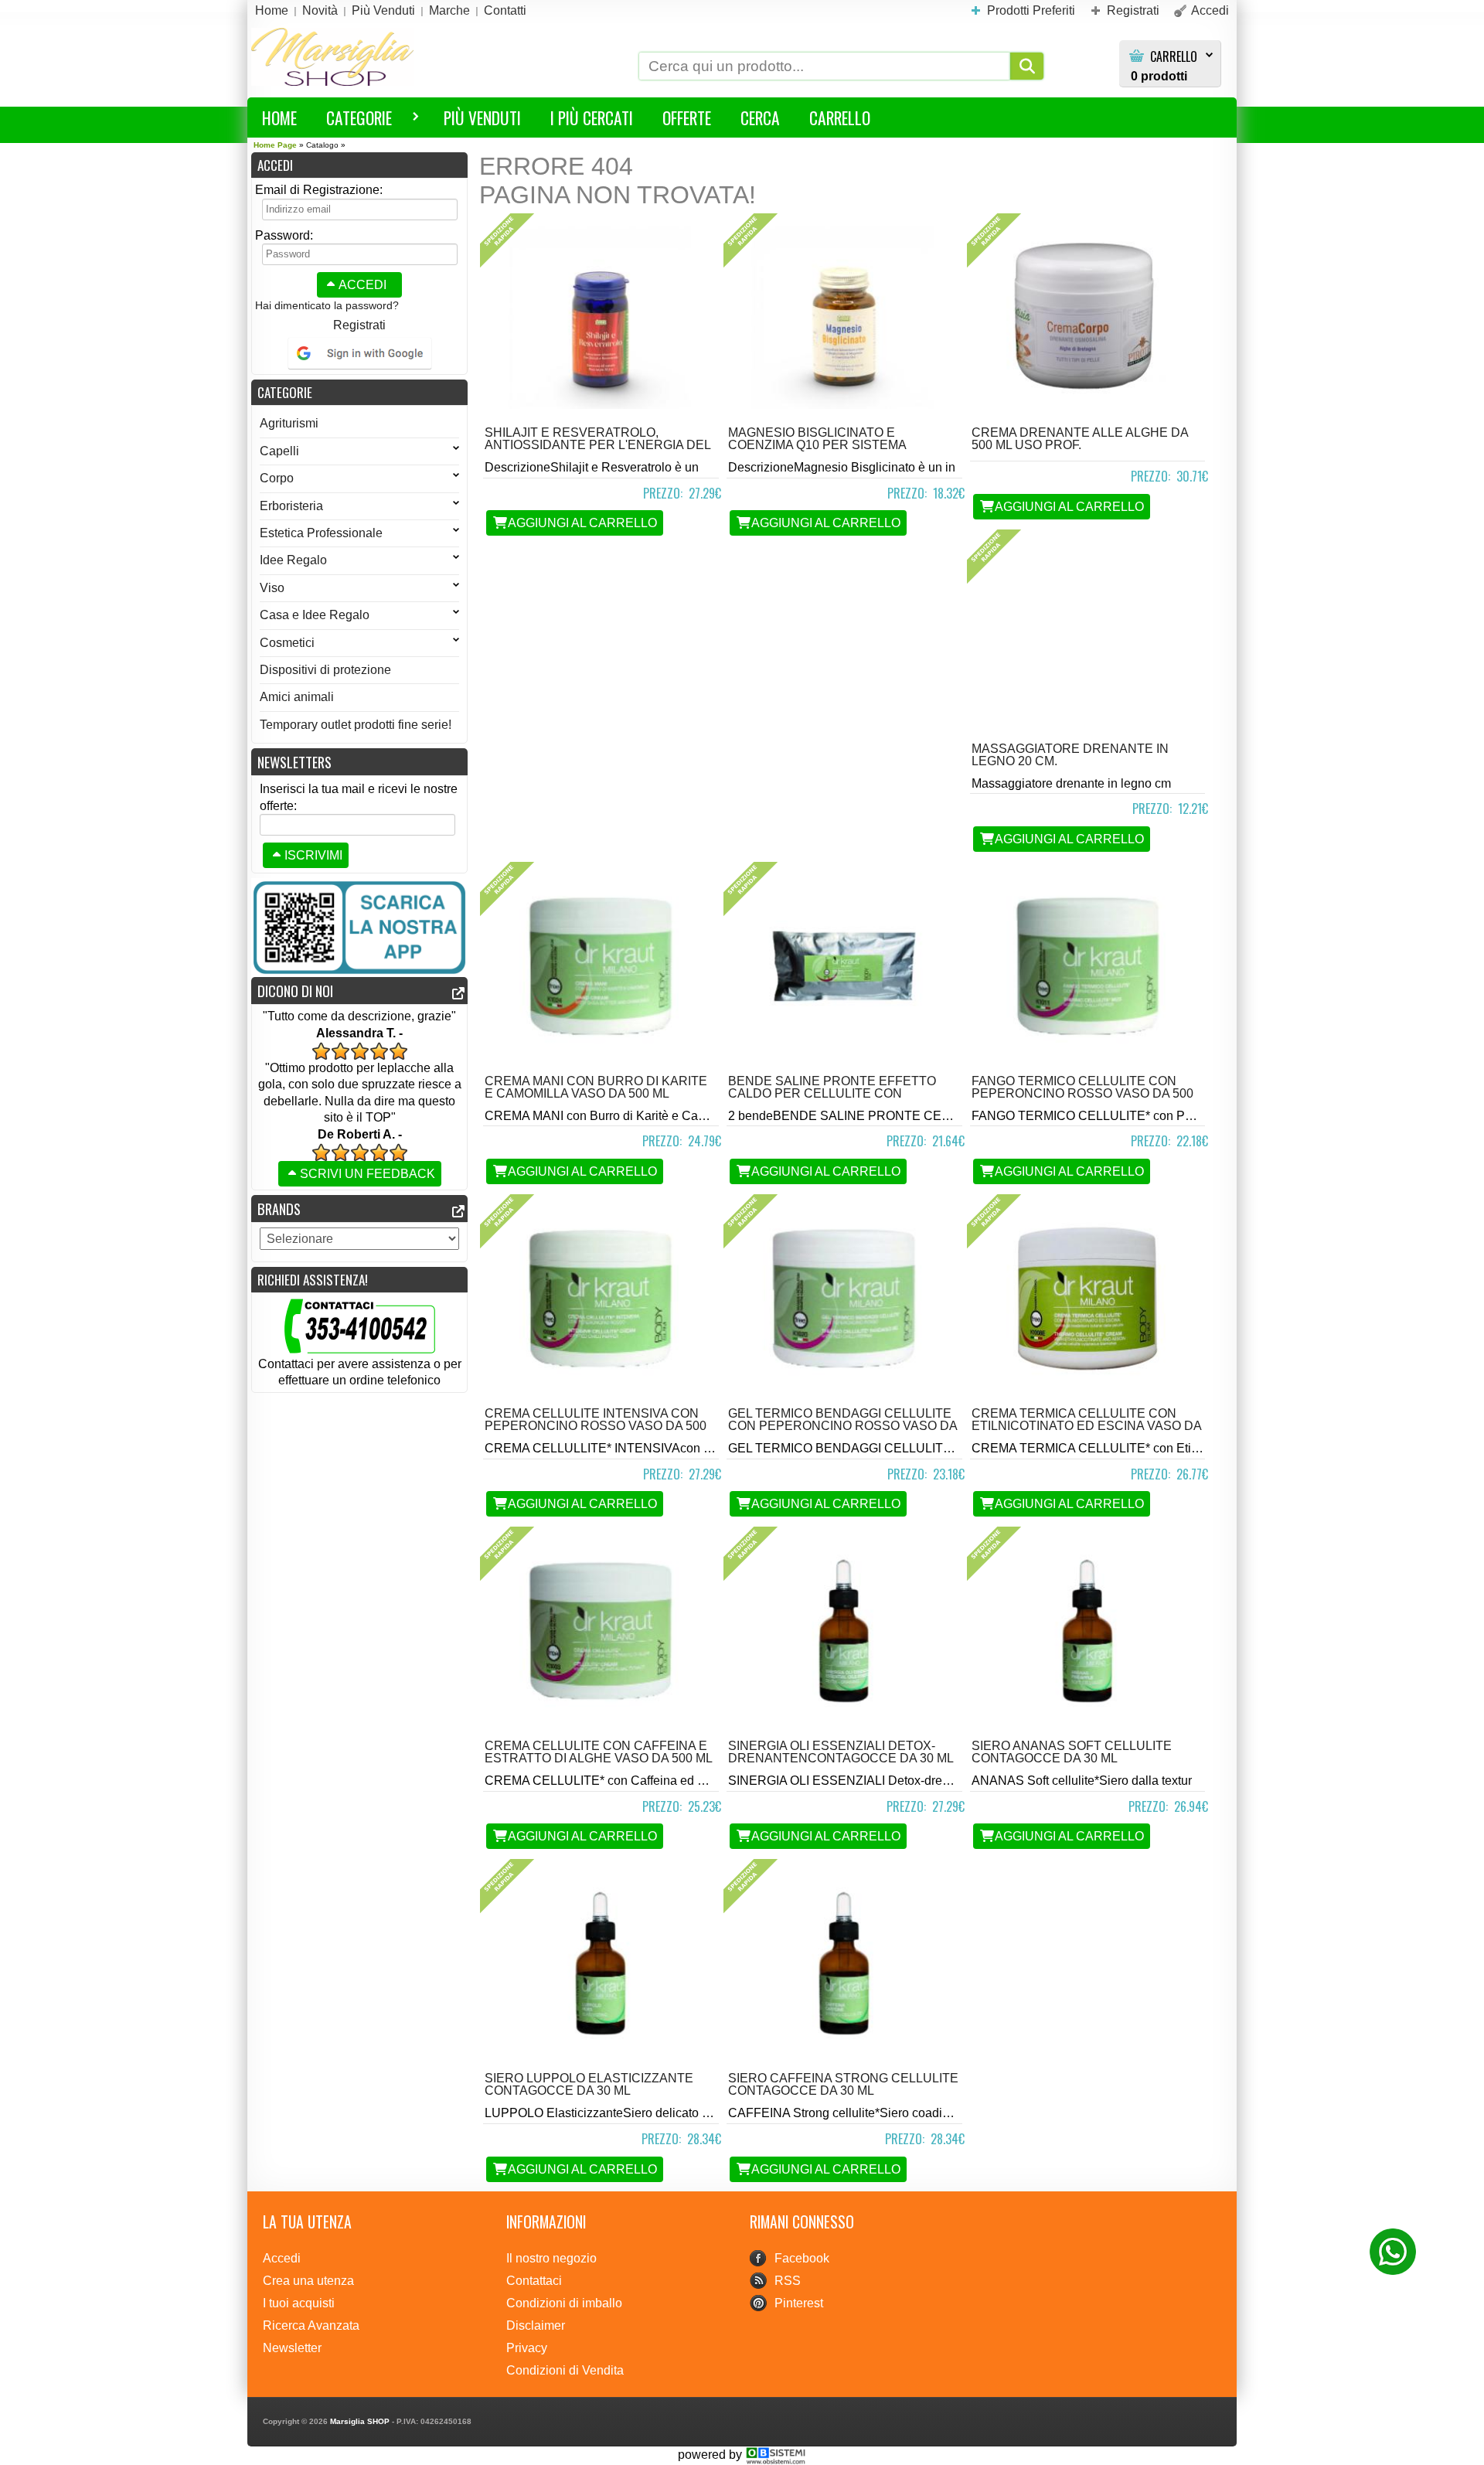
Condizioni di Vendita (565, 2370)
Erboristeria (291, 506)
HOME (279, 117)
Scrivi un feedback (368, 1174)
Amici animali (297, 697)
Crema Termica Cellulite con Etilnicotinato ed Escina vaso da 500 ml (1086, 1426)
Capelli (279, 451)
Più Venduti (482, 117)
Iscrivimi (313, 855)
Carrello (1174, 57)
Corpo (277, 478)
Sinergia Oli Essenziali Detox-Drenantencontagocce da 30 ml (841, 1752)
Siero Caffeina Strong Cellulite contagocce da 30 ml (843, 2084)
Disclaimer (536, 2325)
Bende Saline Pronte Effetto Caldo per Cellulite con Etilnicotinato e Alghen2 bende (839, 1093)
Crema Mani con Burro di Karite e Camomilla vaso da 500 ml (596, 1087)
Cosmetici (287, 643)
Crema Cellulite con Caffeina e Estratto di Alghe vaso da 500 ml (599, 1752)
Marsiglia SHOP (360, 2421)
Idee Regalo (293, 560)
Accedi (362, 285)
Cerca (760, 117)
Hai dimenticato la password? (327, 305)
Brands (279, 1209)
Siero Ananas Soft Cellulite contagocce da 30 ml (1072, 1752)
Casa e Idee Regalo (315, 615)
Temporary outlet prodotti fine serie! (356, 725)
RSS (788, 2281)
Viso (272, 588)
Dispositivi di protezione (325, 670)
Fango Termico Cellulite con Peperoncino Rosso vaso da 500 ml (1082, 1093)
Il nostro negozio (551, 2258)
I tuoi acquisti (299, 2303)
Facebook (802, 2258)
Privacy (527, 2348)
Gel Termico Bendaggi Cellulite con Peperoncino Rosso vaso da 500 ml (842, 1426)
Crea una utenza (308, 2281)
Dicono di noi (295, 991)
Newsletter (292, 2348)
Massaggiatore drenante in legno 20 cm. (1070, 755)
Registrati (359, 325)
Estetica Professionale (321, 533)
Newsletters (294, 762)
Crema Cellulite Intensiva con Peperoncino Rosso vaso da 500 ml (596, 1426)
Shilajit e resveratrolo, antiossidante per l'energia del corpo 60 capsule (597, 445)
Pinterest (799, 2303)
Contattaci (534, 2281)
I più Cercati (592, 117)
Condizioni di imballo (564, 2303)
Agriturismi (289, 423)
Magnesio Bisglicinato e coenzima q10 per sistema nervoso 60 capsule (817, 445)
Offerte (687, 117)
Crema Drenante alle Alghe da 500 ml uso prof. (1080, 439)
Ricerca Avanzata (311, 2325)
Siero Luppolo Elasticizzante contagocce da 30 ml (589, 2084)
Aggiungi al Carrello (582, 523)
